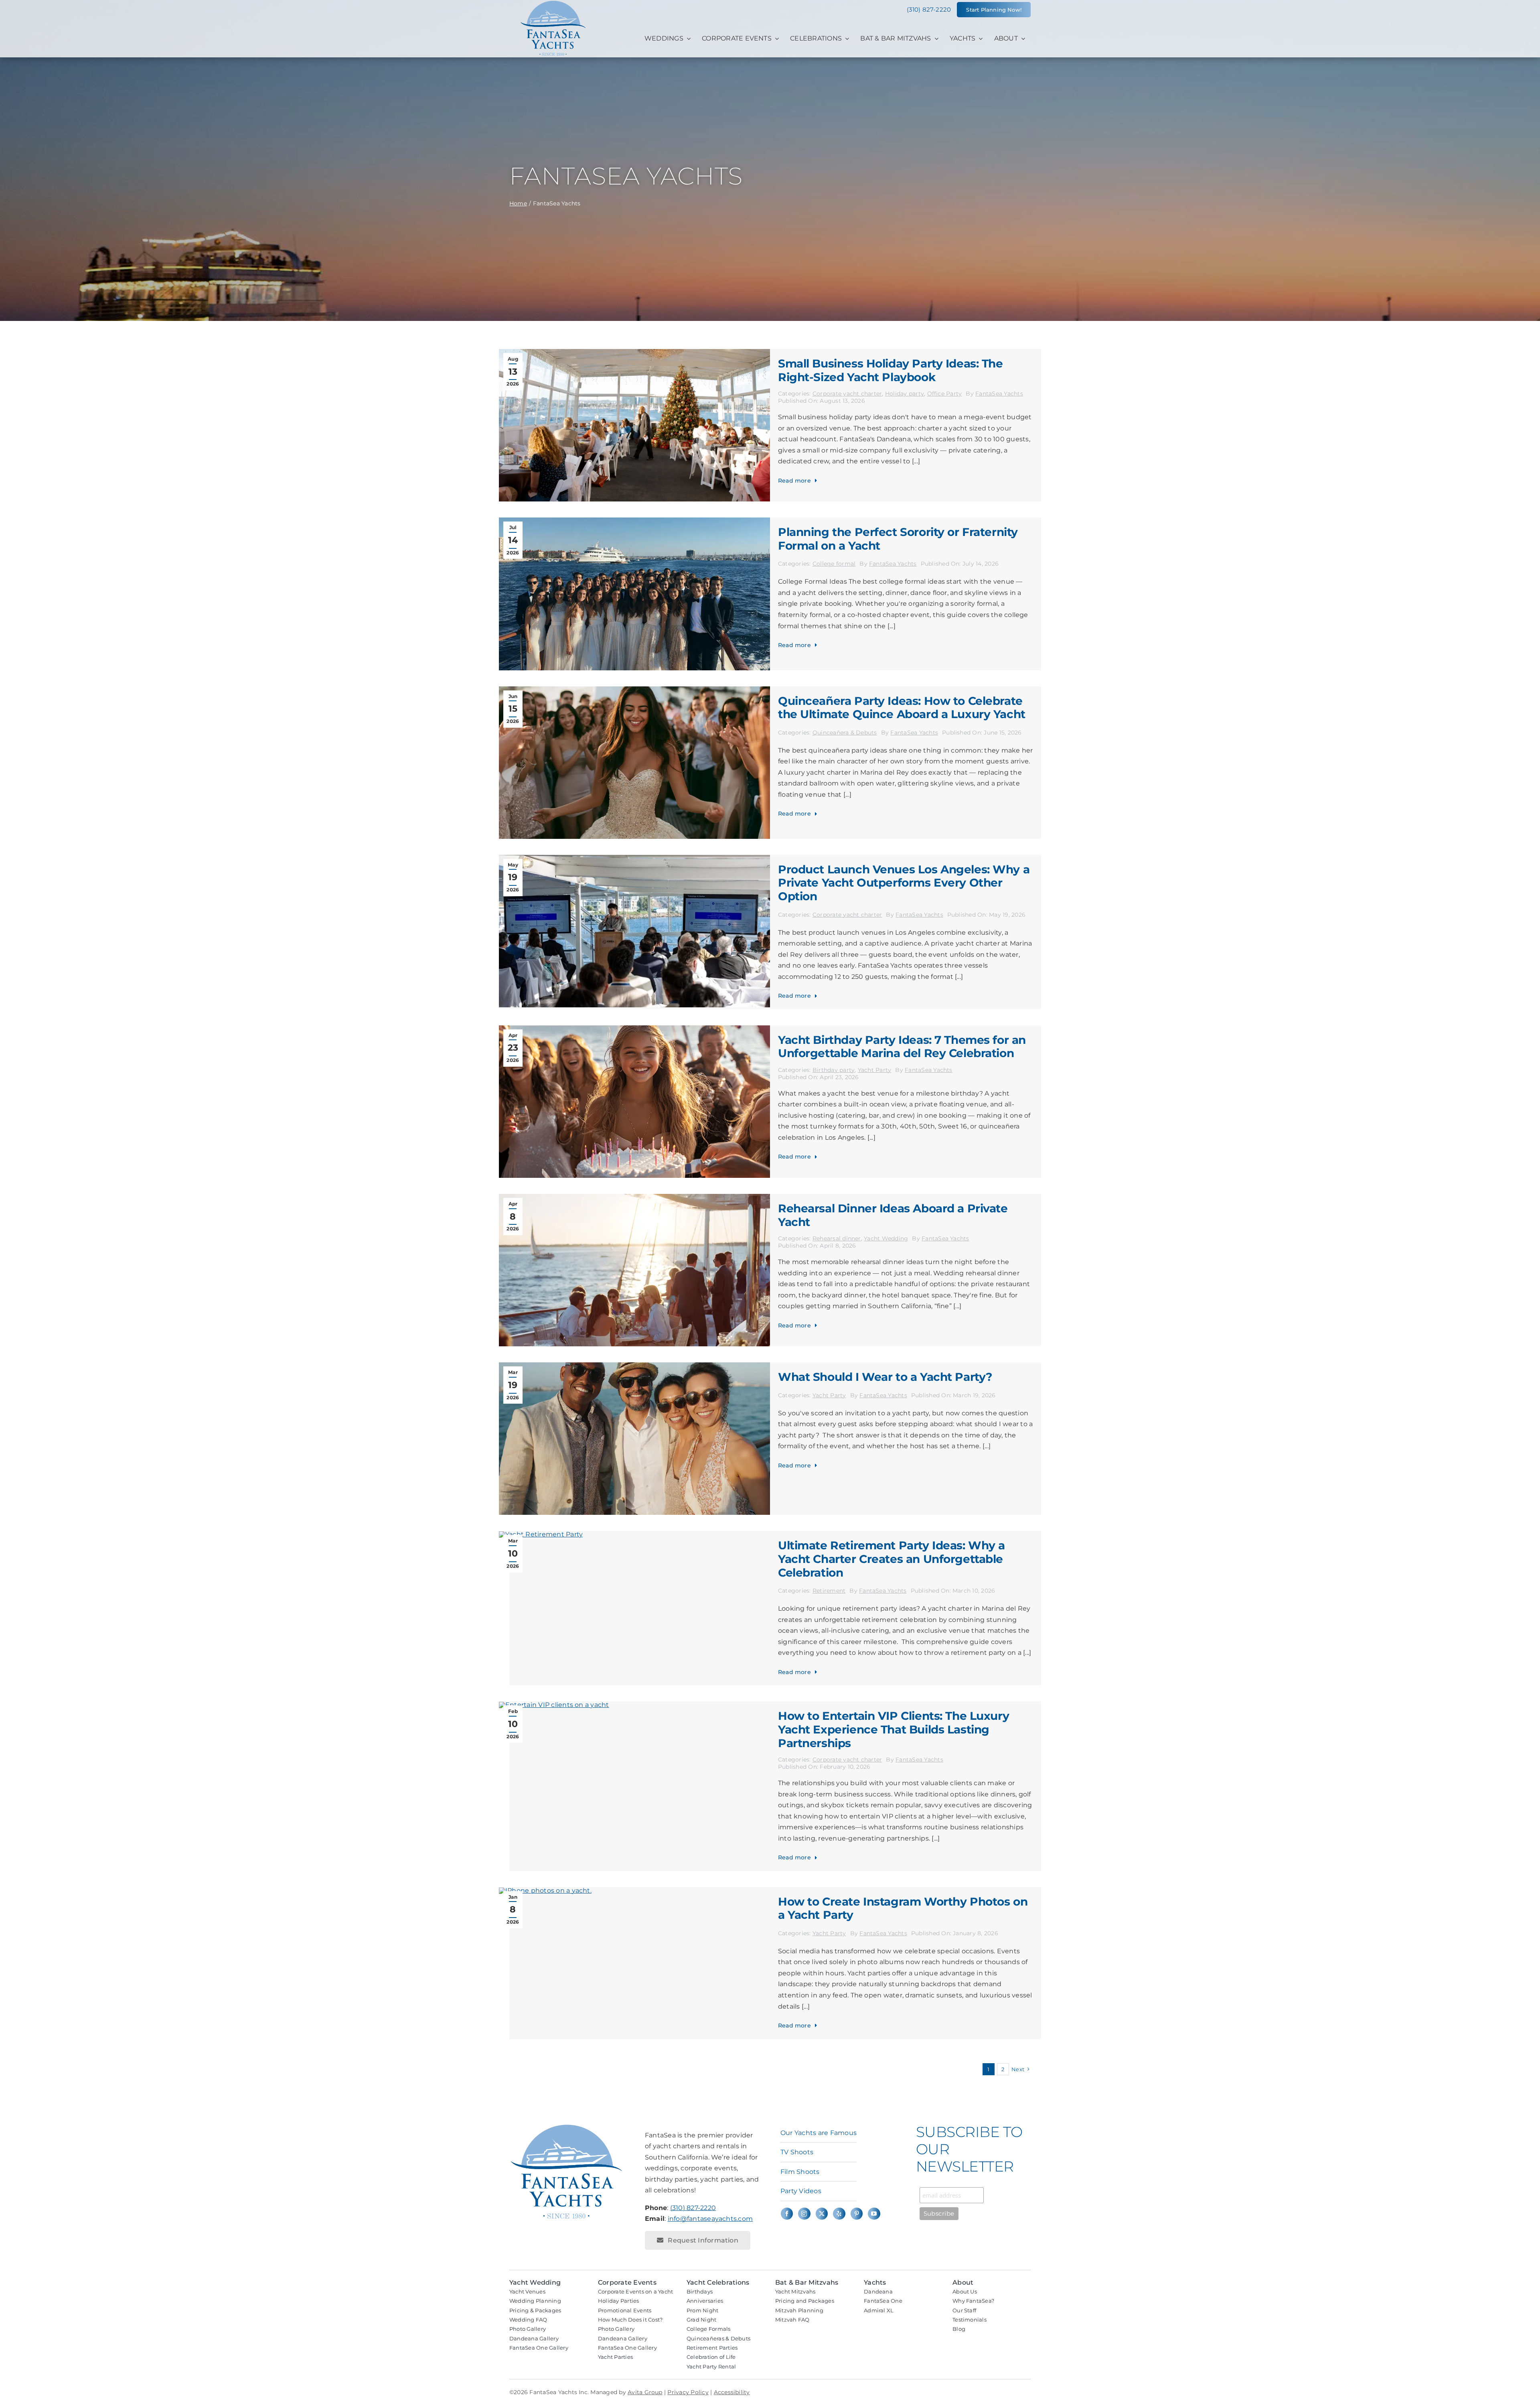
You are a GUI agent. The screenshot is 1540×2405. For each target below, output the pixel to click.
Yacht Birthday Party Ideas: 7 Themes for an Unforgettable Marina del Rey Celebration (902, 1047)
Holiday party (905, 394)
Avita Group (645, 2392)
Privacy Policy (688, 2392)
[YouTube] (874, 2214)
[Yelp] (839, 2214)
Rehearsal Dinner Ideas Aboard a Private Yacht (893, 1215)
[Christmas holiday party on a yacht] (634, 352)
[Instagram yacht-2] (545, 1891)
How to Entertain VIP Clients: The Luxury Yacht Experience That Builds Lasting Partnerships (894, 1729)
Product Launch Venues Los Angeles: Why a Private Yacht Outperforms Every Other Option (904, 883)
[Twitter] (822, 2214)
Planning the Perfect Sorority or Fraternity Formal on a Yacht (898, 539)
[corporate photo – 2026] (634, 858)
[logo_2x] (567, 2126)
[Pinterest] (857, 2214)
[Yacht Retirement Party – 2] (541, 1534)
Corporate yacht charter (847, 394)
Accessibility (732, 2392)
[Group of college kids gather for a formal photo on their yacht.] (634, 521)
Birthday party (834, 1070)
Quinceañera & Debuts (845, 733)
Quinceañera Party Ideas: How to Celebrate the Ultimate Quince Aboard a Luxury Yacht (902, 708)
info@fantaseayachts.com (710, 2219)
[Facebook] (787, 2214)
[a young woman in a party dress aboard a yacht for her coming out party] (634, 689)
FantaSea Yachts (999, 394)
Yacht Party (875, 1070)
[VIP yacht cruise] (554, 1705)
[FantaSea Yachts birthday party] (634, 1028)
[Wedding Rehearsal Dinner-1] (634, 1197)
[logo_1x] (553, 29)
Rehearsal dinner (837, 1238)
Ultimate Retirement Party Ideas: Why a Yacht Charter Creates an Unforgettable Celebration (892, 1559)
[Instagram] (804, 2214)
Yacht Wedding (886, 1238)
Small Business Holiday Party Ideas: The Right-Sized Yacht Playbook (891, 370)
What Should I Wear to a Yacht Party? (885, 1377)
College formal (834, 564)
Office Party (945, 394)
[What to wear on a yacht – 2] (634, 1365)
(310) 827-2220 (693, 2208)
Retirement (829, 1591)
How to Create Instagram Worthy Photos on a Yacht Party (903, 1908)
